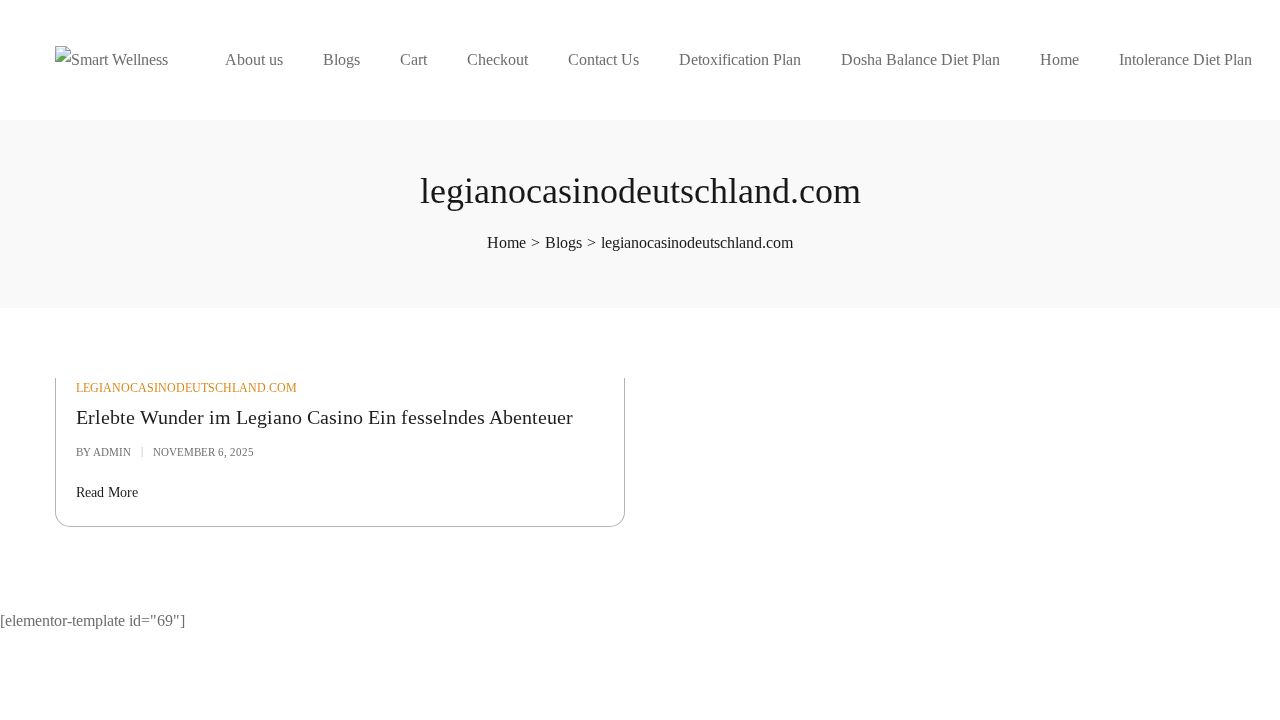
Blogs (341, 59)
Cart (413, 59)
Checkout (497, 59)
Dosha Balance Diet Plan (920, 59)
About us (254, 59)
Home (1059, 59)
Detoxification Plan (740, 59)
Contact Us (603, 59)
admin (112, 452)
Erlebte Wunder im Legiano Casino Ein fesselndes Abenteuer (324, 417)
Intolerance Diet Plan (1185, 59)
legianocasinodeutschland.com (186, 388)
